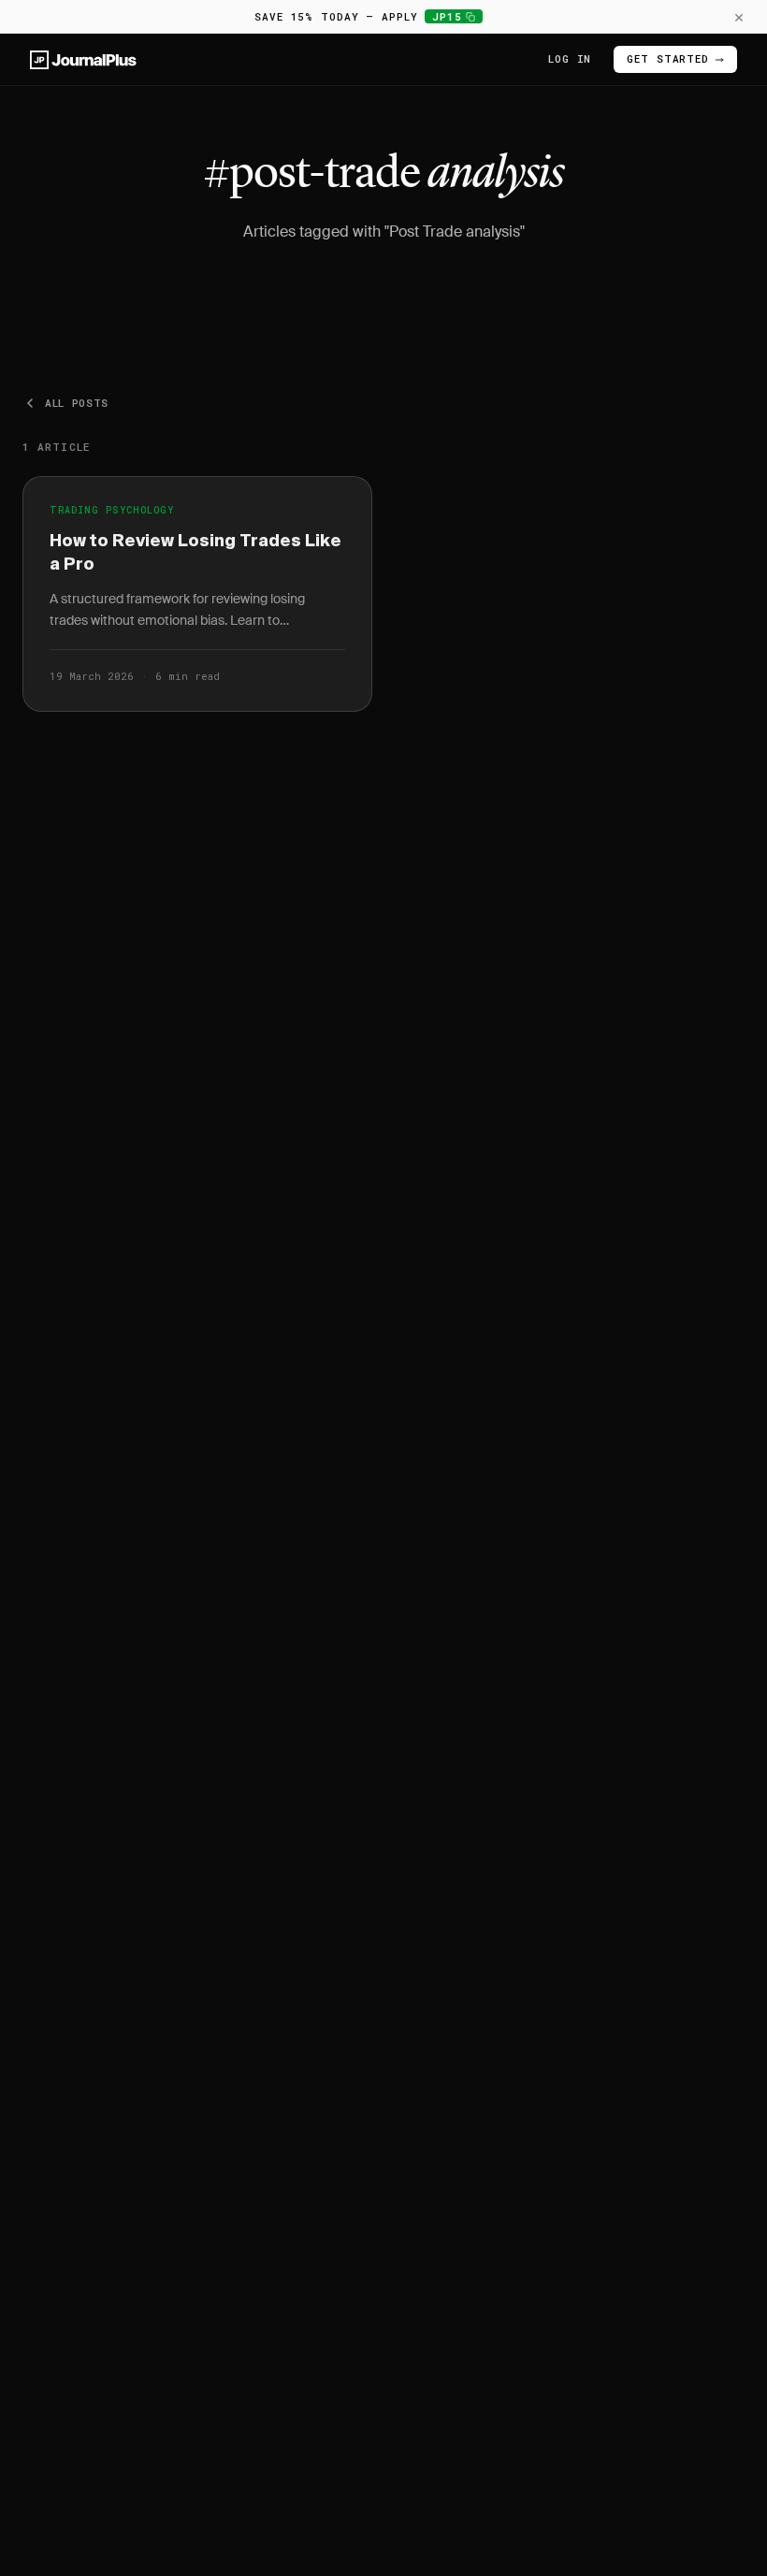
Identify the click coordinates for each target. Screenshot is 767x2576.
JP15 (457, 16)
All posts (77, 403)
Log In (570, 58)
